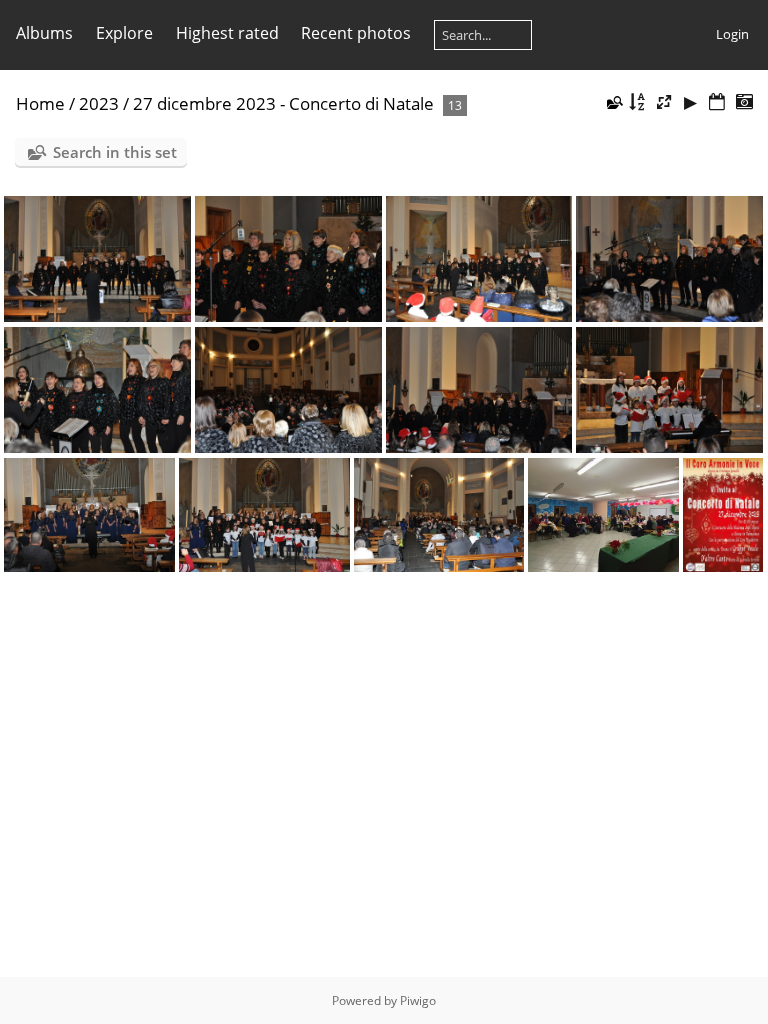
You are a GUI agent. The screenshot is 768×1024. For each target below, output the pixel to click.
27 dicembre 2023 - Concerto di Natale (283, 103)
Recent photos (356, 33)
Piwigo (418, 1000)
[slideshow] (691, 102)
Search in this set (115, 152)
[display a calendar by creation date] (744, 102)
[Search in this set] (613, 102)
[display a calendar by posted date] (717, 102)
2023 (99, 103)
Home (40, 103)
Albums (44, 33)
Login (732, 34)
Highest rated (227, 33)
